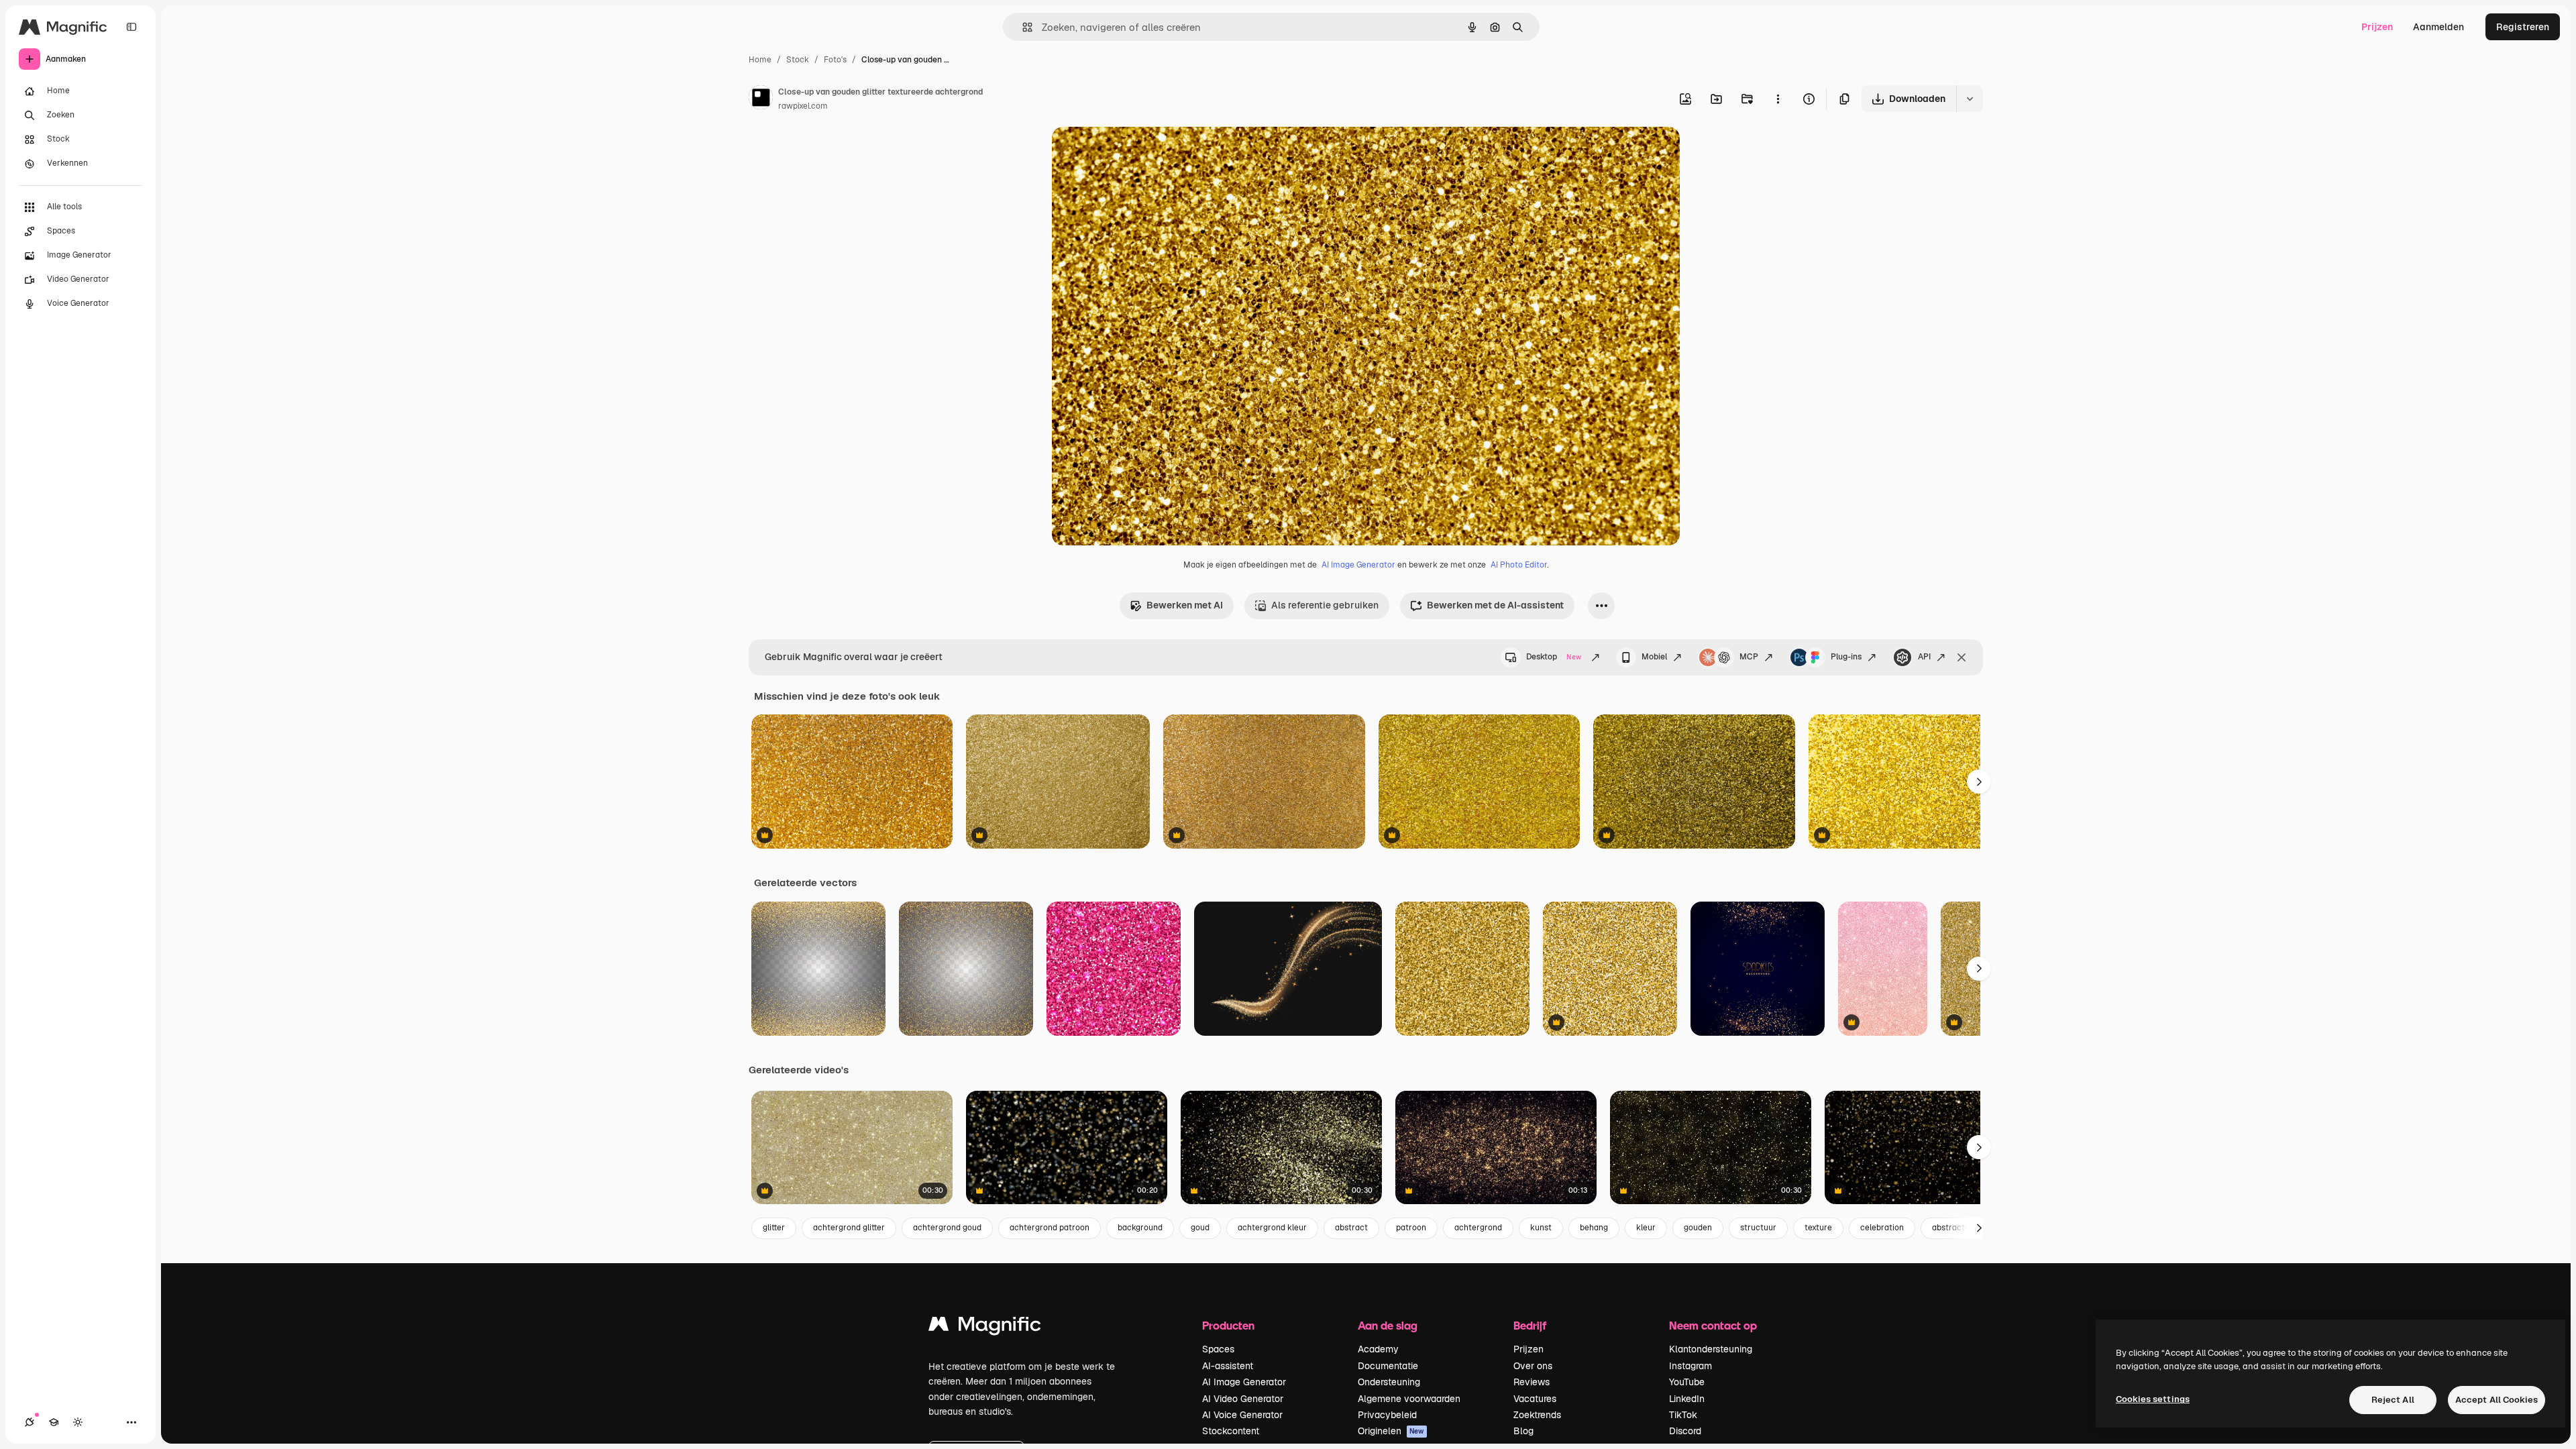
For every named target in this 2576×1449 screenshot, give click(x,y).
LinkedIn (1687, 1399)
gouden (1698, 1228)
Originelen (1391, 1431)
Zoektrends (1537, 1415)
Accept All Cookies (2497, 1400)
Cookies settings (2153, 1399)
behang (1594, 1228)
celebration (1882, 1228)
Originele (1140, 153)
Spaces (1218, 1349)
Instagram (1690, 1366)
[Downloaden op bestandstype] (1970, 99)
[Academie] (54, 1422)
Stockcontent (1231, 1431)
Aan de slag (1388, 1325)
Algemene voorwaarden (1409, 1399)
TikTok (1683, 1415)
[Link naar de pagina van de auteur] (761, 99)
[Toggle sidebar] (131, 27)
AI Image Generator (1358, 565)
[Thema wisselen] (78, 1422)
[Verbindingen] (30, 1422)
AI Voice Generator (1242, 1415)
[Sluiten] (1962, 657)
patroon (1411, 1228)
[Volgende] (1979, 782)
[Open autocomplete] (1022, 27)
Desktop (1554, 657)
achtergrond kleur (1272, 1228)
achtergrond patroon (1050, 1228)
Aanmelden (2438, 27)
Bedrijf (1530, 1325)
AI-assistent (1228, 1366)
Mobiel (1654, 657)
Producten (1228, 1325)
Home (760, 60)
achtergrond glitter (849, 1228)
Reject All (2393, 1400)
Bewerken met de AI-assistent (1495, 605)
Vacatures (1535, 1399)
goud (1200, 1228)
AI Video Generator (1243, 1399)
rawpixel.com (803, 106)
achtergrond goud (947, 1228)
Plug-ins (1846, 657)
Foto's (835, 60)
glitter (774, 1228)
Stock (798, 60)
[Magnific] (985, 1327)
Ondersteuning (1389, 1382)
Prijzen (2377, 27)
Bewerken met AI (1185, 605)
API (1924, 657)
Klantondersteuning (1711, 1349)
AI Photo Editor (1519, 565)
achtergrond (1478, 1228)
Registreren (2523, 27)
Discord (1685, 1431)
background (1140, 1228)
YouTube (1687, 1382)
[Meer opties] (1778, 99)
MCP (1749, 657)
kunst (1541, 1228)
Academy (1378, 1349)
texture (1818, 1228)
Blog (1523, 1431)
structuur (1758, 1228)
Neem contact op (1713, 1325)
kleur (1646, 1228)
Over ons (1533, 1366)
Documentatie (1388, 1366)
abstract (1351, 1228)
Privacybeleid (1387, 1415)
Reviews (1532, 1382)
